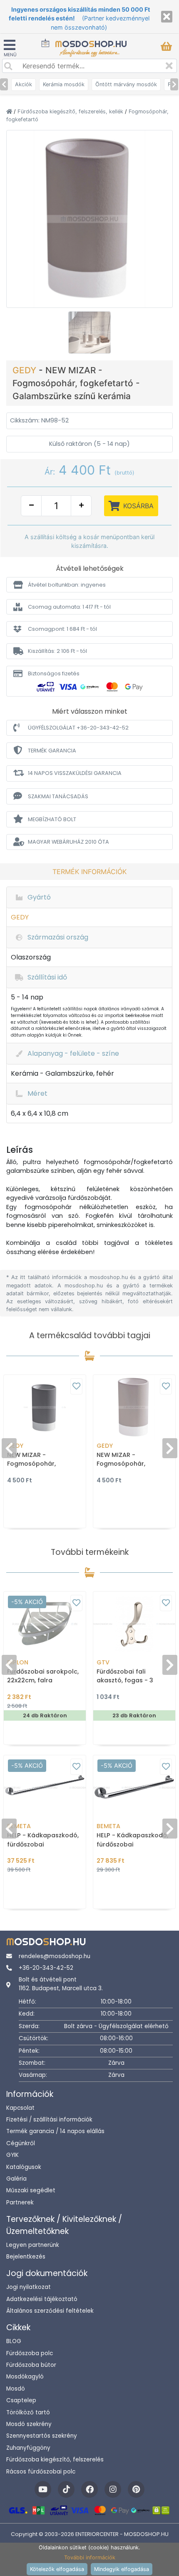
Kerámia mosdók (64, 84)
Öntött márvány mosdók (126, 84)
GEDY (26, 370)
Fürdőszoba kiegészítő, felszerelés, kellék (71, 111)
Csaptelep (21, 2400)
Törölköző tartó (28, 2412)
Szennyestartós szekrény (42, 2436)
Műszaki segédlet (31, 2190)
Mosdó (16, 2389)
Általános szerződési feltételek (50, 2311)
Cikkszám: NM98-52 (39, 420)
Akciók (24, 84)
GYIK (12, 2155)
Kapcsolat (20, 2108)
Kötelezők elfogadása (57, 2569)
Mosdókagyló (25, 2377)
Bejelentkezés (26, 2257)
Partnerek (20, 2202)
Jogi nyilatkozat (29, 2287)
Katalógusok (24, 2167)
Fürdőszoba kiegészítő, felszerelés (55, 2460)
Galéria (16, 2179)
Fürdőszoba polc (30, 2353)
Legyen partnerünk (33, 2245)
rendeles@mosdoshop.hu (55, 1956)
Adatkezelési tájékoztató (42, 2299)
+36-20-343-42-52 (46, 1968)
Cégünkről (21, 2143)
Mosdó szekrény (29, 2424)
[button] (89, 585)
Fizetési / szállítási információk (49, 2120)
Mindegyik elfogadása (122, 2569)
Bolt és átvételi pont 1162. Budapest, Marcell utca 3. (61, 1984)
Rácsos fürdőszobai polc (41, 2472)
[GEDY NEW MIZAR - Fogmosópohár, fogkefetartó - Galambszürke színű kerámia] (89, 218)
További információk (90, 2557)
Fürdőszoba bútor (31, 2365)
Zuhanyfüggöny (28, 2448)
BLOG (14, 2341)
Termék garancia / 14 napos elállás (55, 2131)
